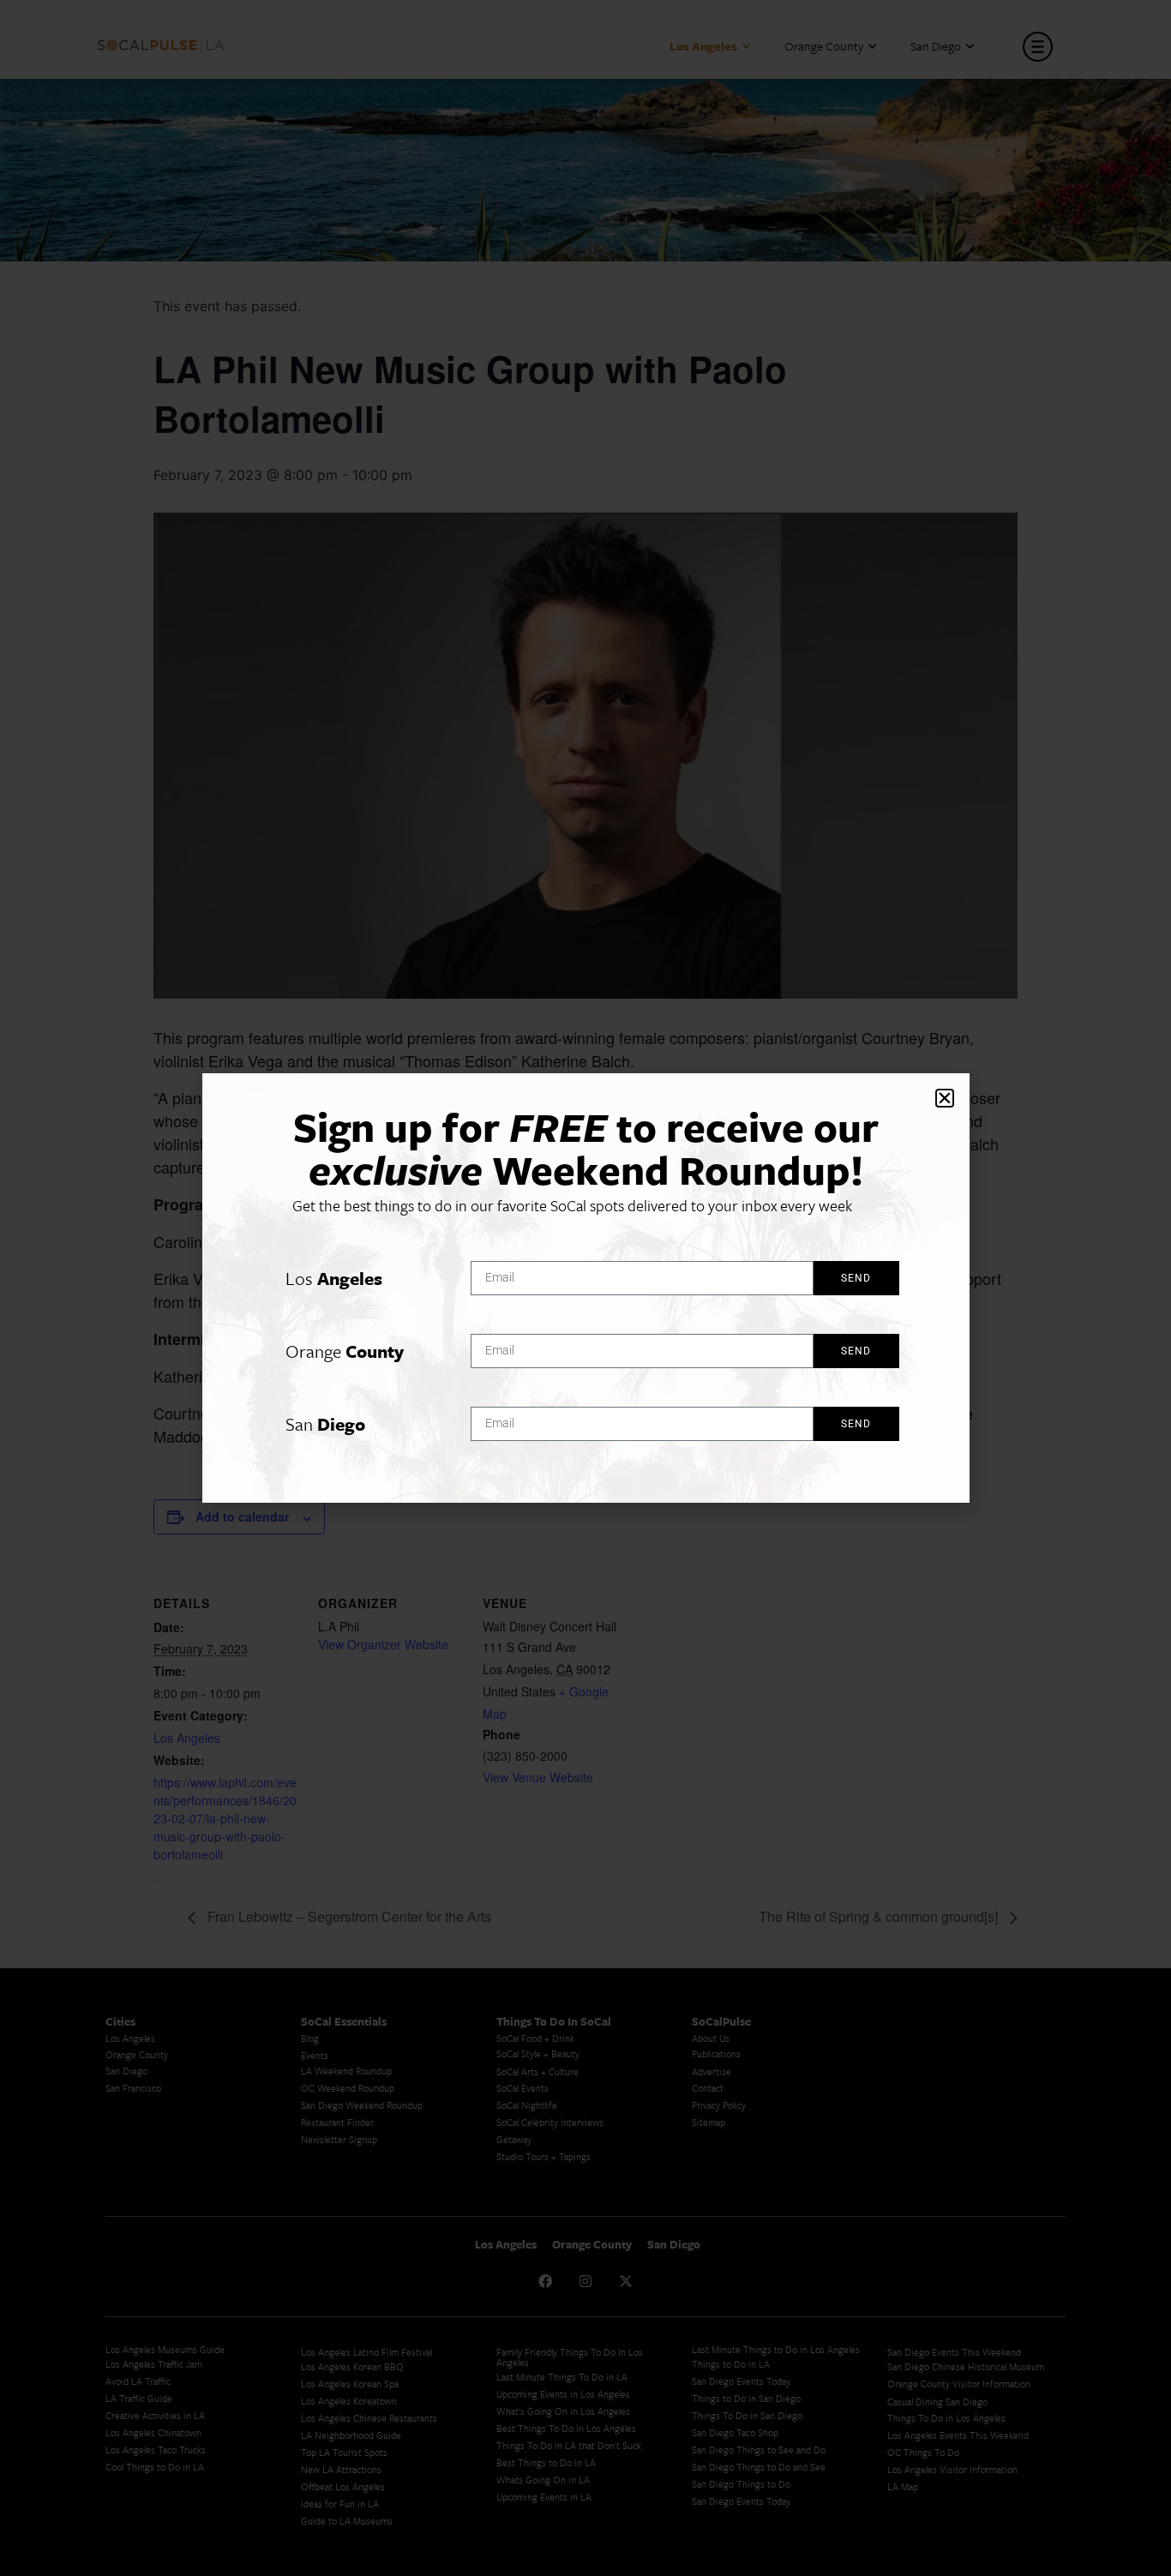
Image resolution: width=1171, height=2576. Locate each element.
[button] (945, 1098)
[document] (585, 1288)
